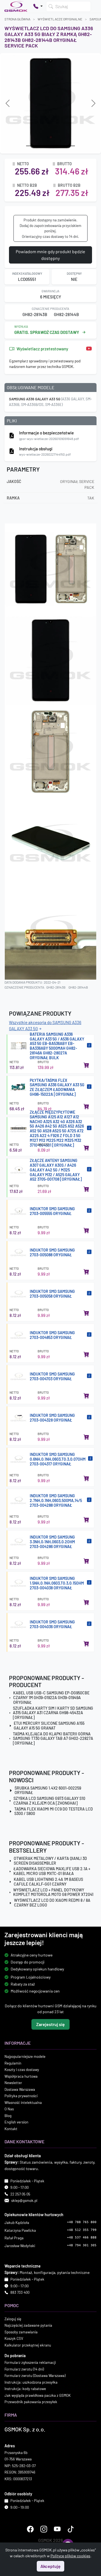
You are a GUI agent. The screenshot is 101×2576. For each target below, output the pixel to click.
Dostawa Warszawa (20, 2089)
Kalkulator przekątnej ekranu (28, 2345)
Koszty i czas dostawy (22, 2070)
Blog (8, 2115)
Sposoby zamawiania (21, 2332)
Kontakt (11, 2128)
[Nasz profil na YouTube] (57, 2529)
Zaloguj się (13, 2319)
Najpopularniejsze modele (25, 2056)
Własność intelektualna (23, 2102)
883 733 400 (20, 2292)
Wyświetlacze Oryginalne (60, 19)
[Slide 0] (30, 146)
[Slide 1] (40, 146)
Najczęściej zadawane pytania (28, 2325)
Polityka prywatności (21, 2096)
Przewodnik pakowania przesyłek (31, 2402)
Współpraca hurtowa (21, 2076)
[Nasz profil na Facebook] (30, 2529)
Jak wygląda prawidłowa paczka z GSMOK (38, 2395)
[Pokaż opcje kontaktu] (38, 6)
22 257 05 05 (20, 2194)
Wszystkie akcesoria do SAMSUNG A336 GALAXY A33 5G (45, 1026)
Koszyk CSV (14, 2338)
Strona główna (17, 19)
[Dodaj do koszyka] (86, 1065)
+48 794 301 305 (82, 2245)
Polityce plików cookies (70, 2556)
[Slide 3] (61, 146)
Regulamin (13, 2063)
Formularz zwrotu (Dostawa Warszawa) (35, 2376)
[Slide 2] (50, 146)
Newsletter (13, 2083)
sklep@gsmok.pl (24, 2201)
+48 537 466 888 (82, 2237)
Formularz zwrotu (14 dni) (24, 2369)
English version (16, 2122)
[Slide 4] (71, 146)
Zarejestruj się (50, 2024)
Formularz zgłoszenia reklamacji (30, 2362)
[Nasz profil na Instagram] (44, 2529)
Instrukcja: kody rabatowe (25, 2389)
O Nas (9, 2109)
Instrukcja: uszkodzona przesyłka (31, 2382)
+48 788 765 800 (82, 2222)
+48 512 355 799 (82, 2230)
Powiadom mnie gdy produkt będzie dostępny (50, 255)
